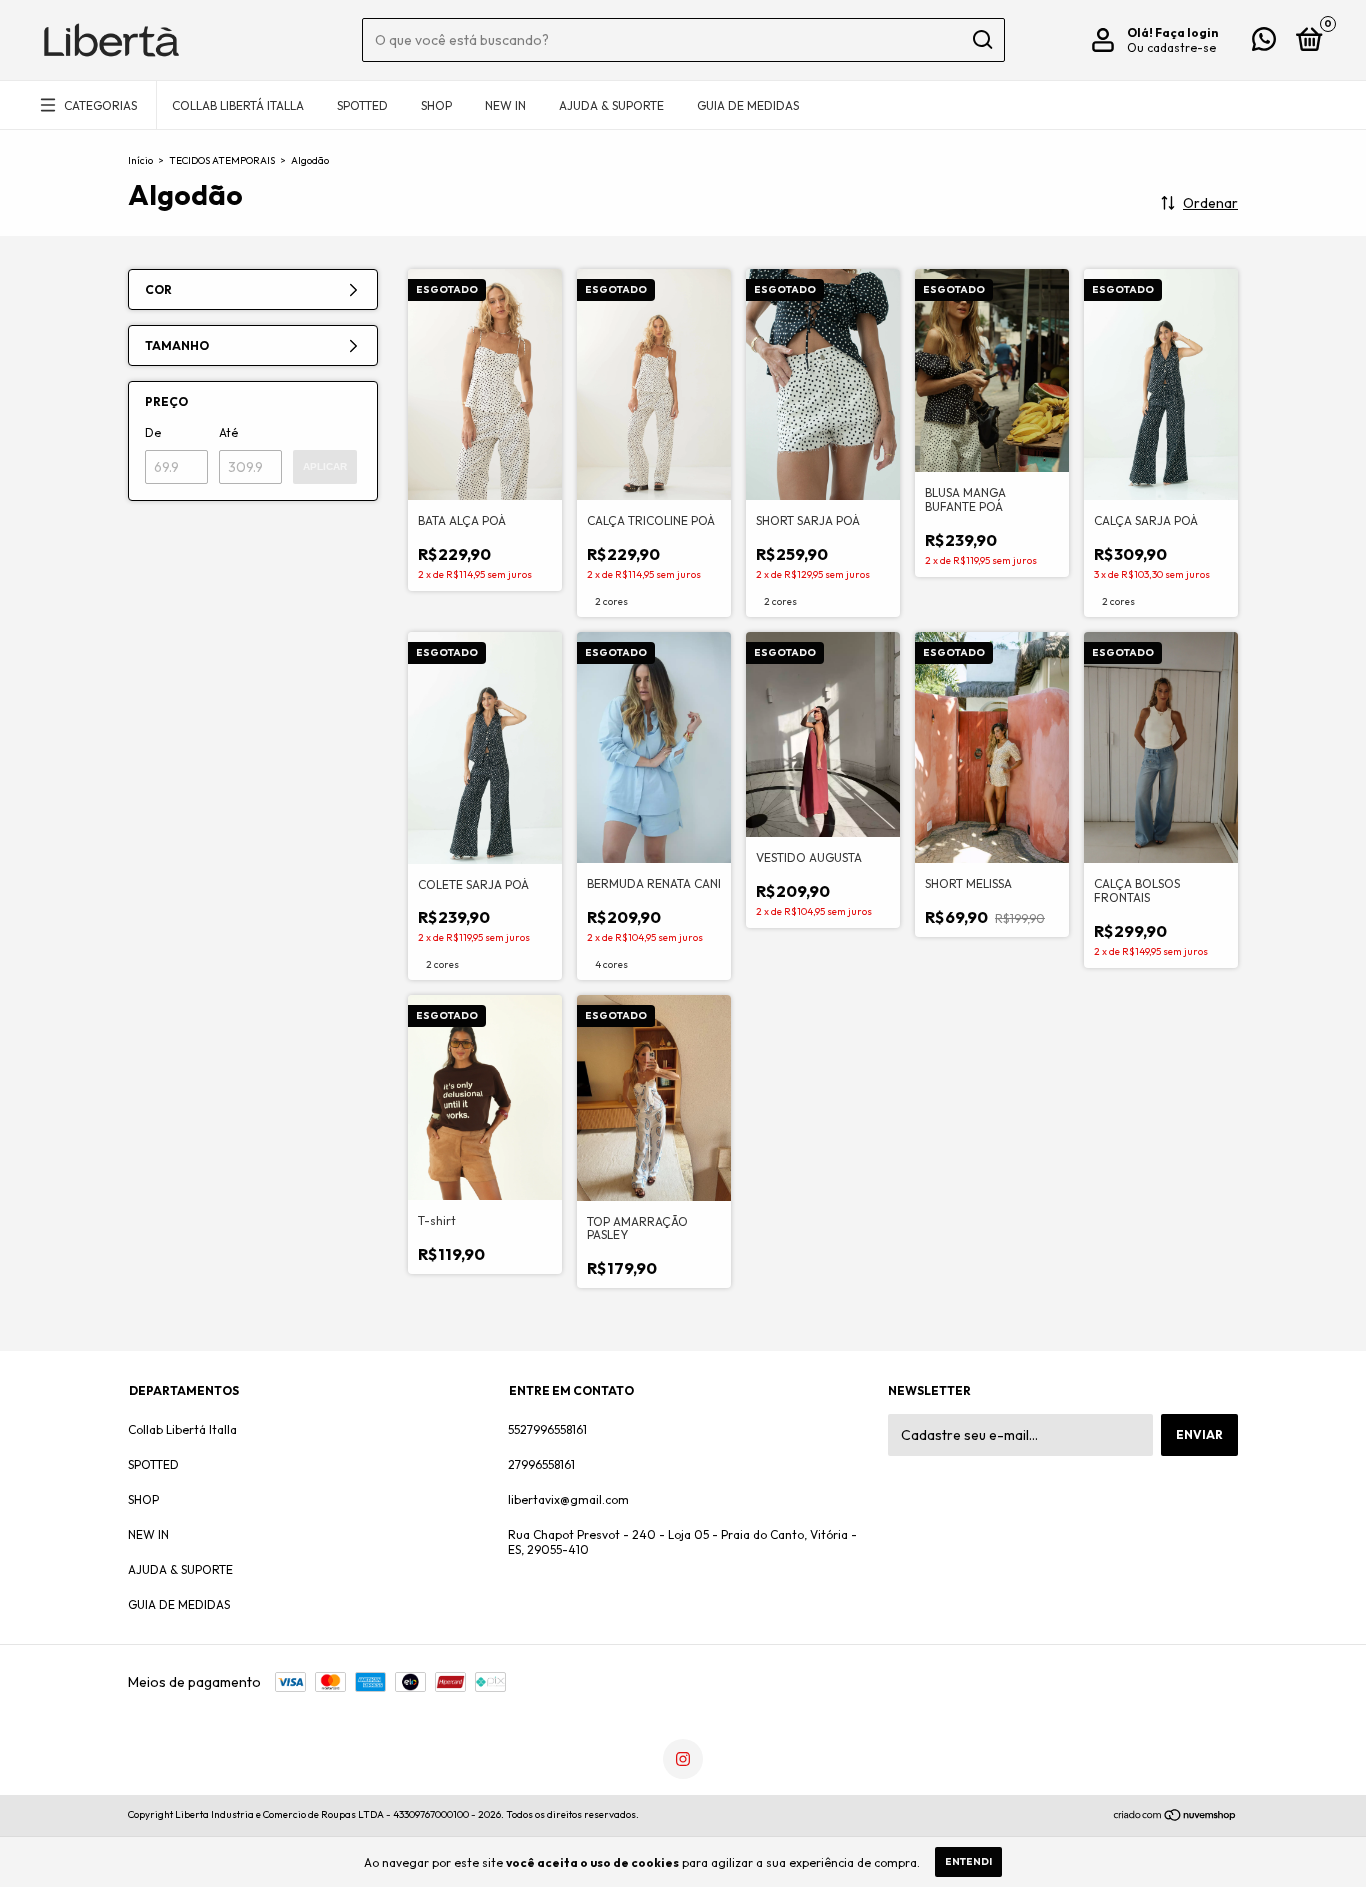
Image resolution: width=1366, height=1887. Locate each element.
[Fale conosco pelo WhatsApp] (1264, 43)
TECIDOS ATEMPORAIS (222, 160)
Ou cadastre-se (1171, 47)
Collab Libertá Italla (238, 105)
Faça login (1186, 32)
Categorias (100, 105)
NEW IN (505, 105)
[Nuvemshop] (1175, 1817)
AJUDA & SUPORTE (611, 105)
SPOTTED (362, 105)
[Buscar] (981, 40)
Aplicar (325, 466)
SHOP (436, 105)
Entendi (968, 1861)
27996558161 (541, 1464)
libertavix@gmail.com (568, 1499)
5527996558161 (547, 1429)
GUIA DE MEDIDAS (748, 105)
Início (140, 160)
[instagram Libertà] (683, 1759)
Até (228, 432)
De (153, 432)
